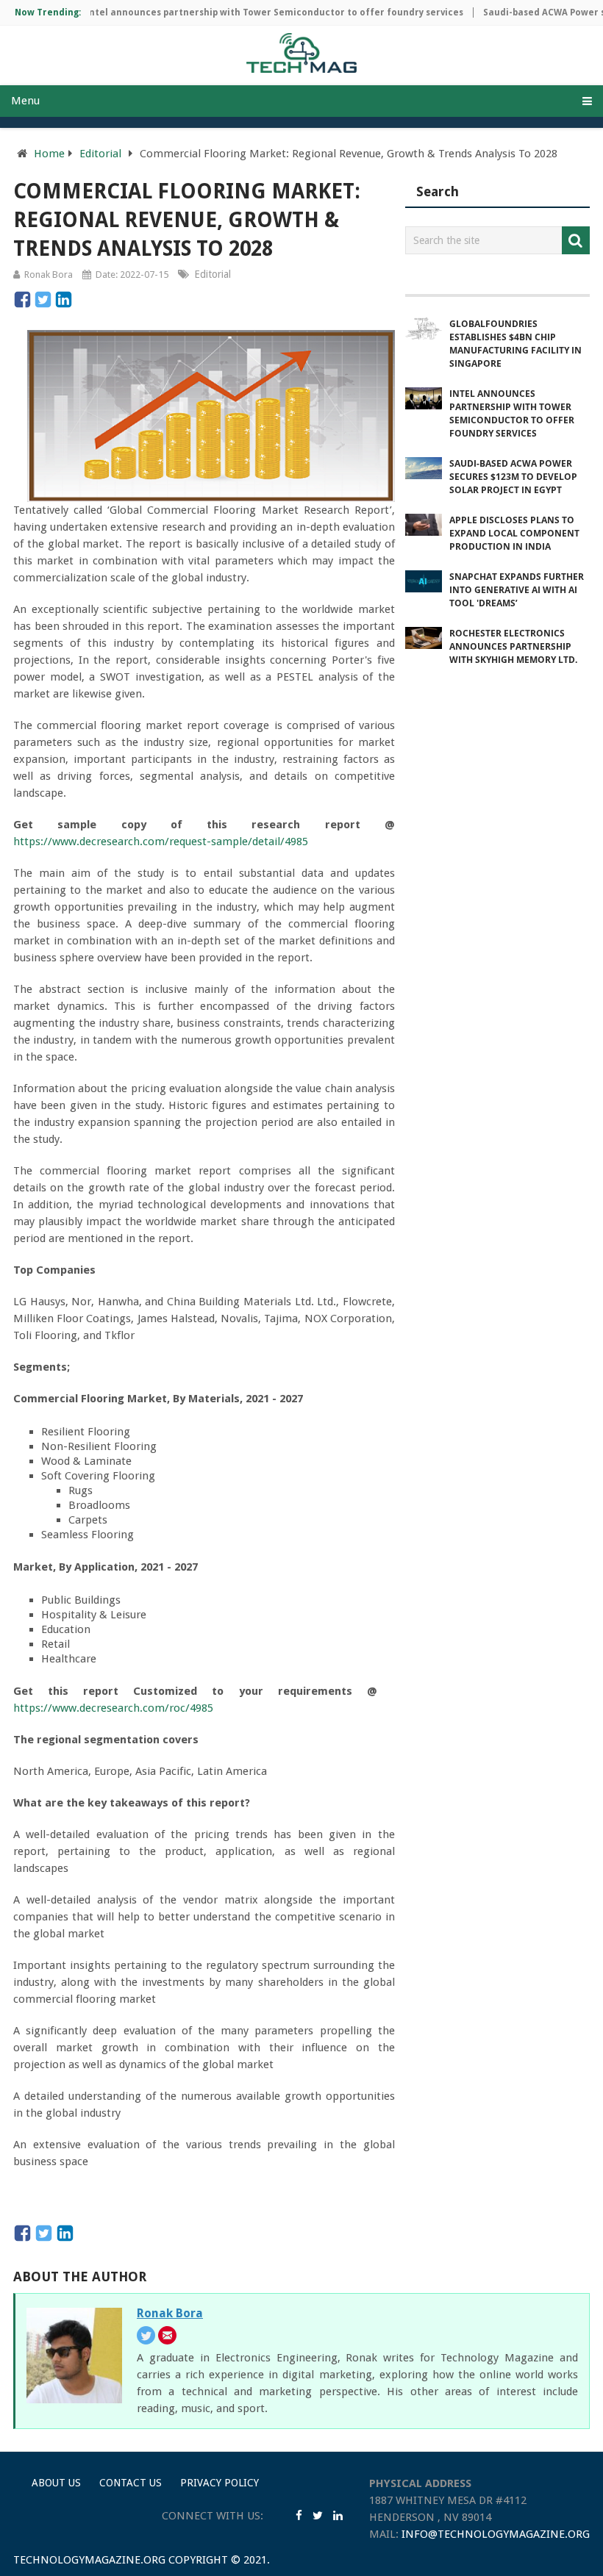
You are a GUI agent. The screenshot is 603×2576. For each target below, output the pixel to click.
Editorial (100, 154)
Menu (25, 101)
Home (49, 154)
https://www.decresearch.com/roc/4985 (113, 1708)
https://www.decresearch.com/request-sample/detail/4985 (161, 842)
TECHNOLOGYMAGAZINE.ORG (89, 2560)
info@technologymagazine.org (496, 2534)
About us (56, 2483)
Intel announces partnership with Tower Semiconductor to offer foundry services (252, 12)
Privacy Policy (220, 2483)
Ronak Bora (49, 275)
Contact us (131, 2483)
